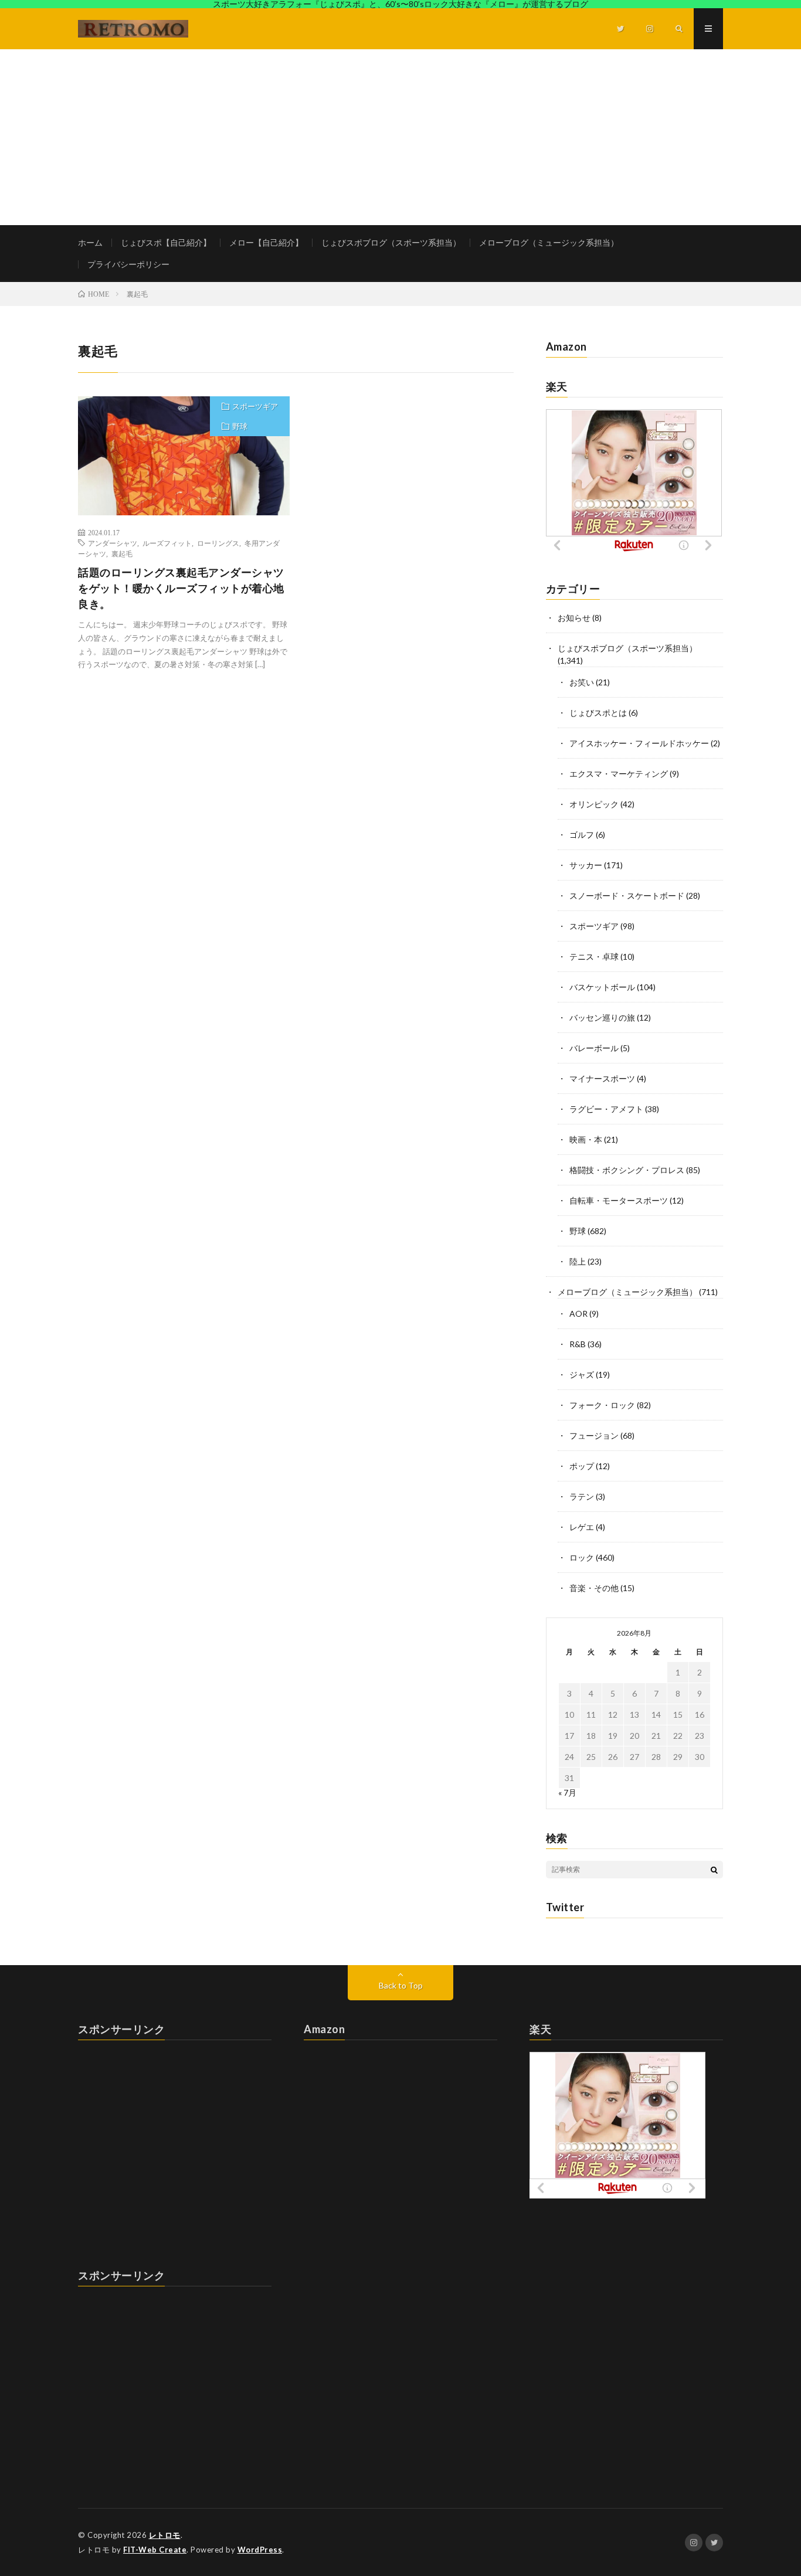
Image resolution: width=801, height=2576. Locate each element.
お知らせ (574, 618)
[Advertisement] (400, 137)
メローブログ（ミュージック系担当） (549, 242)
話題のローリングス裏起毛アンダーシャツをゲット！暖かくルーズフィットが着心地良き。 (181, 588)
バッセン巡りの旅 (602, 1017)
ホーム (90, 242)
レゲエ (582, 1527)
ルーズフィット (167, 543)
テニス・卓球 (594, 956)
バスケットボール (602, 987)
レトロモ (165, 2535)
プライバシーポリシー (128, 264)
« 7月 (567, 1792)
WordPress (260, 2550)
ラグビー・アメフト (606, 1109)
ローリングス (218, 543)
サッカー (586, 865)
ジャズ (582, 1374)
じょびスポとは (598, 713)
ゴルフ (582, 835)
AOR (578, 1314)
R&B (578, 1344)
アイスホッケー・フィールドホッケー (639, 743)
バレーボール (594, 1048)
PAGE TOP (773, 2485)
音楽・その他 (594, 1588)
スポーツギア (255, 406)
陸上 (578, 1261)
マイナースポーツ (602, 1078)
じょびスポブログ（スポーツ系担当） (391, 242)
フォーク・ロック (602, 1405)
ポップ (582, 1466)
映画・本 (586, 1139)
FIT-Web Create (155, 2550)
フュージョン (594, 1435)
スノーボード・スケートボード (627, 896)
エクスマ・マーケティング (619, 774)
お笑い (582, 682)
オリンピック (594, 804)
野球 (240, 426)
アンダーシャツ (113, 543)
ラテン (582, 1496)
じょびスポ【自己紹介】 (166, 242)
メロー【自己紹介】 (266, 242)
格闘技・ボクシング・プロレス (627, 1170)
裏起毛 (122, 553)
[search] (714, 1870)
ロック (582, 1557)
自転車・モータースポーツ (619, 1200)
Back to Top (401, 1985)
